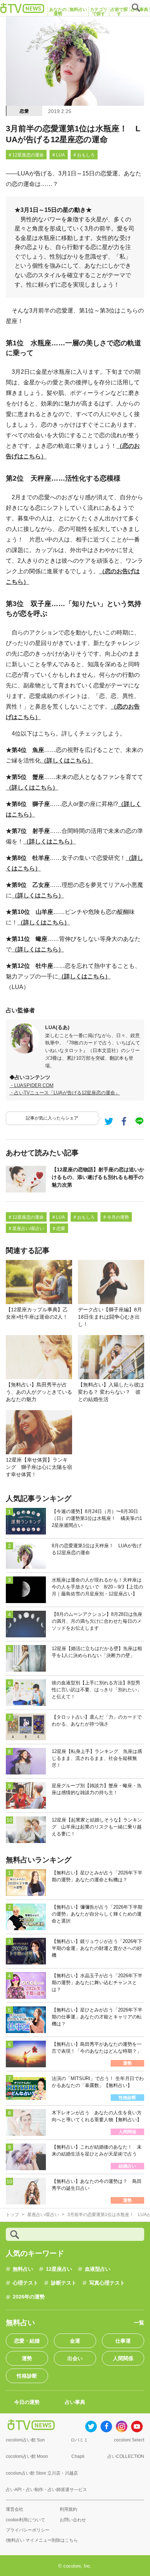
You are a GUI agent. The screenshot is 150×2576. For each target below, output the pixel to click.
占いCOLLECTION (126, 2456)
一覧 (139, 2323)
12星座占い (59, 2269)
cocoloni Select (129, 2440)
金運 (75, 2341)
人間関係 (123, 2358)
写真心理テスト (107, 2283)
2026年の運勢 (29, 2297)
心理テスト (25, 2283)
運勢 (27, 2358)
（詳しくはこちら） (67, 761)
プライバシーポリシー (28, 2530)
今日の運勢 (27, 2402)
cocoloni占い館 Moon (27, 2456)
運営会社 (15, 2509)
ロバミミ (79, 2440)
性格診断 (27, 2376)
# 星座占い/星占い (26, 1229)
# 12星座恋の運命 (26, 155)
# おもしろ (84, 155)
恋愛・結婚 (27, 2341)
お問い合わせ (73, 2520)
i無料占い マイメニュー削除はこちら (42, 2540)
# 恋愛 (59, 1229)
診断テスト (64, 2283)
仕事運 (123, 2341)
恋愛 (24, 111)
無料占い (23, 2269)
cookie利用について (25, 2520)
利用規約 (68, 2509)
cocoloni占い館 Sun (25, 2440)
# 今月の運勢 (116, 1217)
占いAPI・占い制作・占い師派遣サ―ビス (46, 2490)
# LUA (59, 155)
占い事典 (75, 2402)
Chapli (78, 2456)
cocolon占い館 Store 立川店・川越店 (42, 2473)
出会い (75, 2358)
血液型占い (98, 2269)
